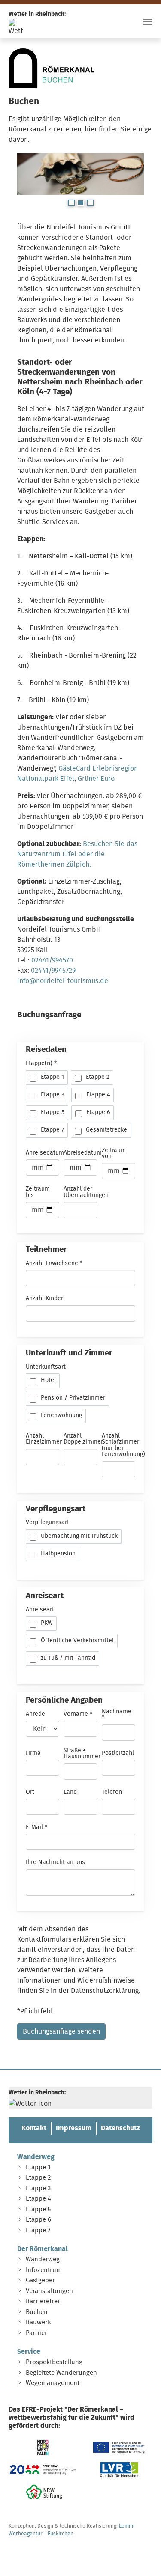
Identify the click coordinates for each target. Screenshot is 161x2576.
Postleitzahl (118, 1753)
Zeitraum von (114, 1153)
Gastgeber (40, 2280)
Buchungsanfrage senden (61, 2031)
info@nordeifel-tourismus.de (63, 981)
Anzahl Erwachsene (54, 1263)
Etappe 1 (38, 2167)
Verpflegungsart (47, 1522)
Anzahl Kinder (44, 1298)
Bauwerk (38, 2322)
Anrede (35, 1714)
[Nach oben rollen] (142, 2557)
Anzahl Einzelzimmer (44, 1439)
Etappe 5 (38, 2209)
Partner (36, 2333)
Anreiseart (40, 1610)
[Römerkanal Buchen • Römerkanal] (52, 68)
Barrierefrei (43, 2301)
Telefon (112, 1792)
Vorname (78, 1714)
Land (70, 1792)
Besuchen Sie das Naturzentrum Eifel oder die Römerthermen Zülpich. (77, 854)
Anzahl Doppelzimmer (83, 1439)
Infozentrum (44, 2270)
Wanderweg (36, 2157)
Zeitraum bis (38, 1192)
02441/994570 (52, 960)
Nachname (117, 1715)
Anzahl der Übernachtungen (86, 1192)
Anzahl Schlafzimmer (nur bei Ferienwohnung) (123, 1445)
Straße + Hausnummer (82, 1754)
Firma (33, 1753)
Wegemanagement (53, 2383)
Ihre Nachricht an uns (55, 1862)
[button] (71, 203)
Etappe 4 (38, 2199)
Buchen (37, 2312)
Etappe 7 (38, 2230)
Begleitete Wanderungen (61, 2373)
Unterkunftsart (46, 1367)
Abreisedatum (83, 1153)
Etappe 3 (38, 2188)
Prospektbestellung (54, 2362)
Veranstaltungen (49, 2291)
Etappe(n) (41, 1063)
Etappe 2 (38, 2178)
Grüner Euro (96, 779)
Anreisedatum (45, 1153)
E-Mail (36, 1827)
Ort (30, 1792)
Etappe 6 (38, 2220)
